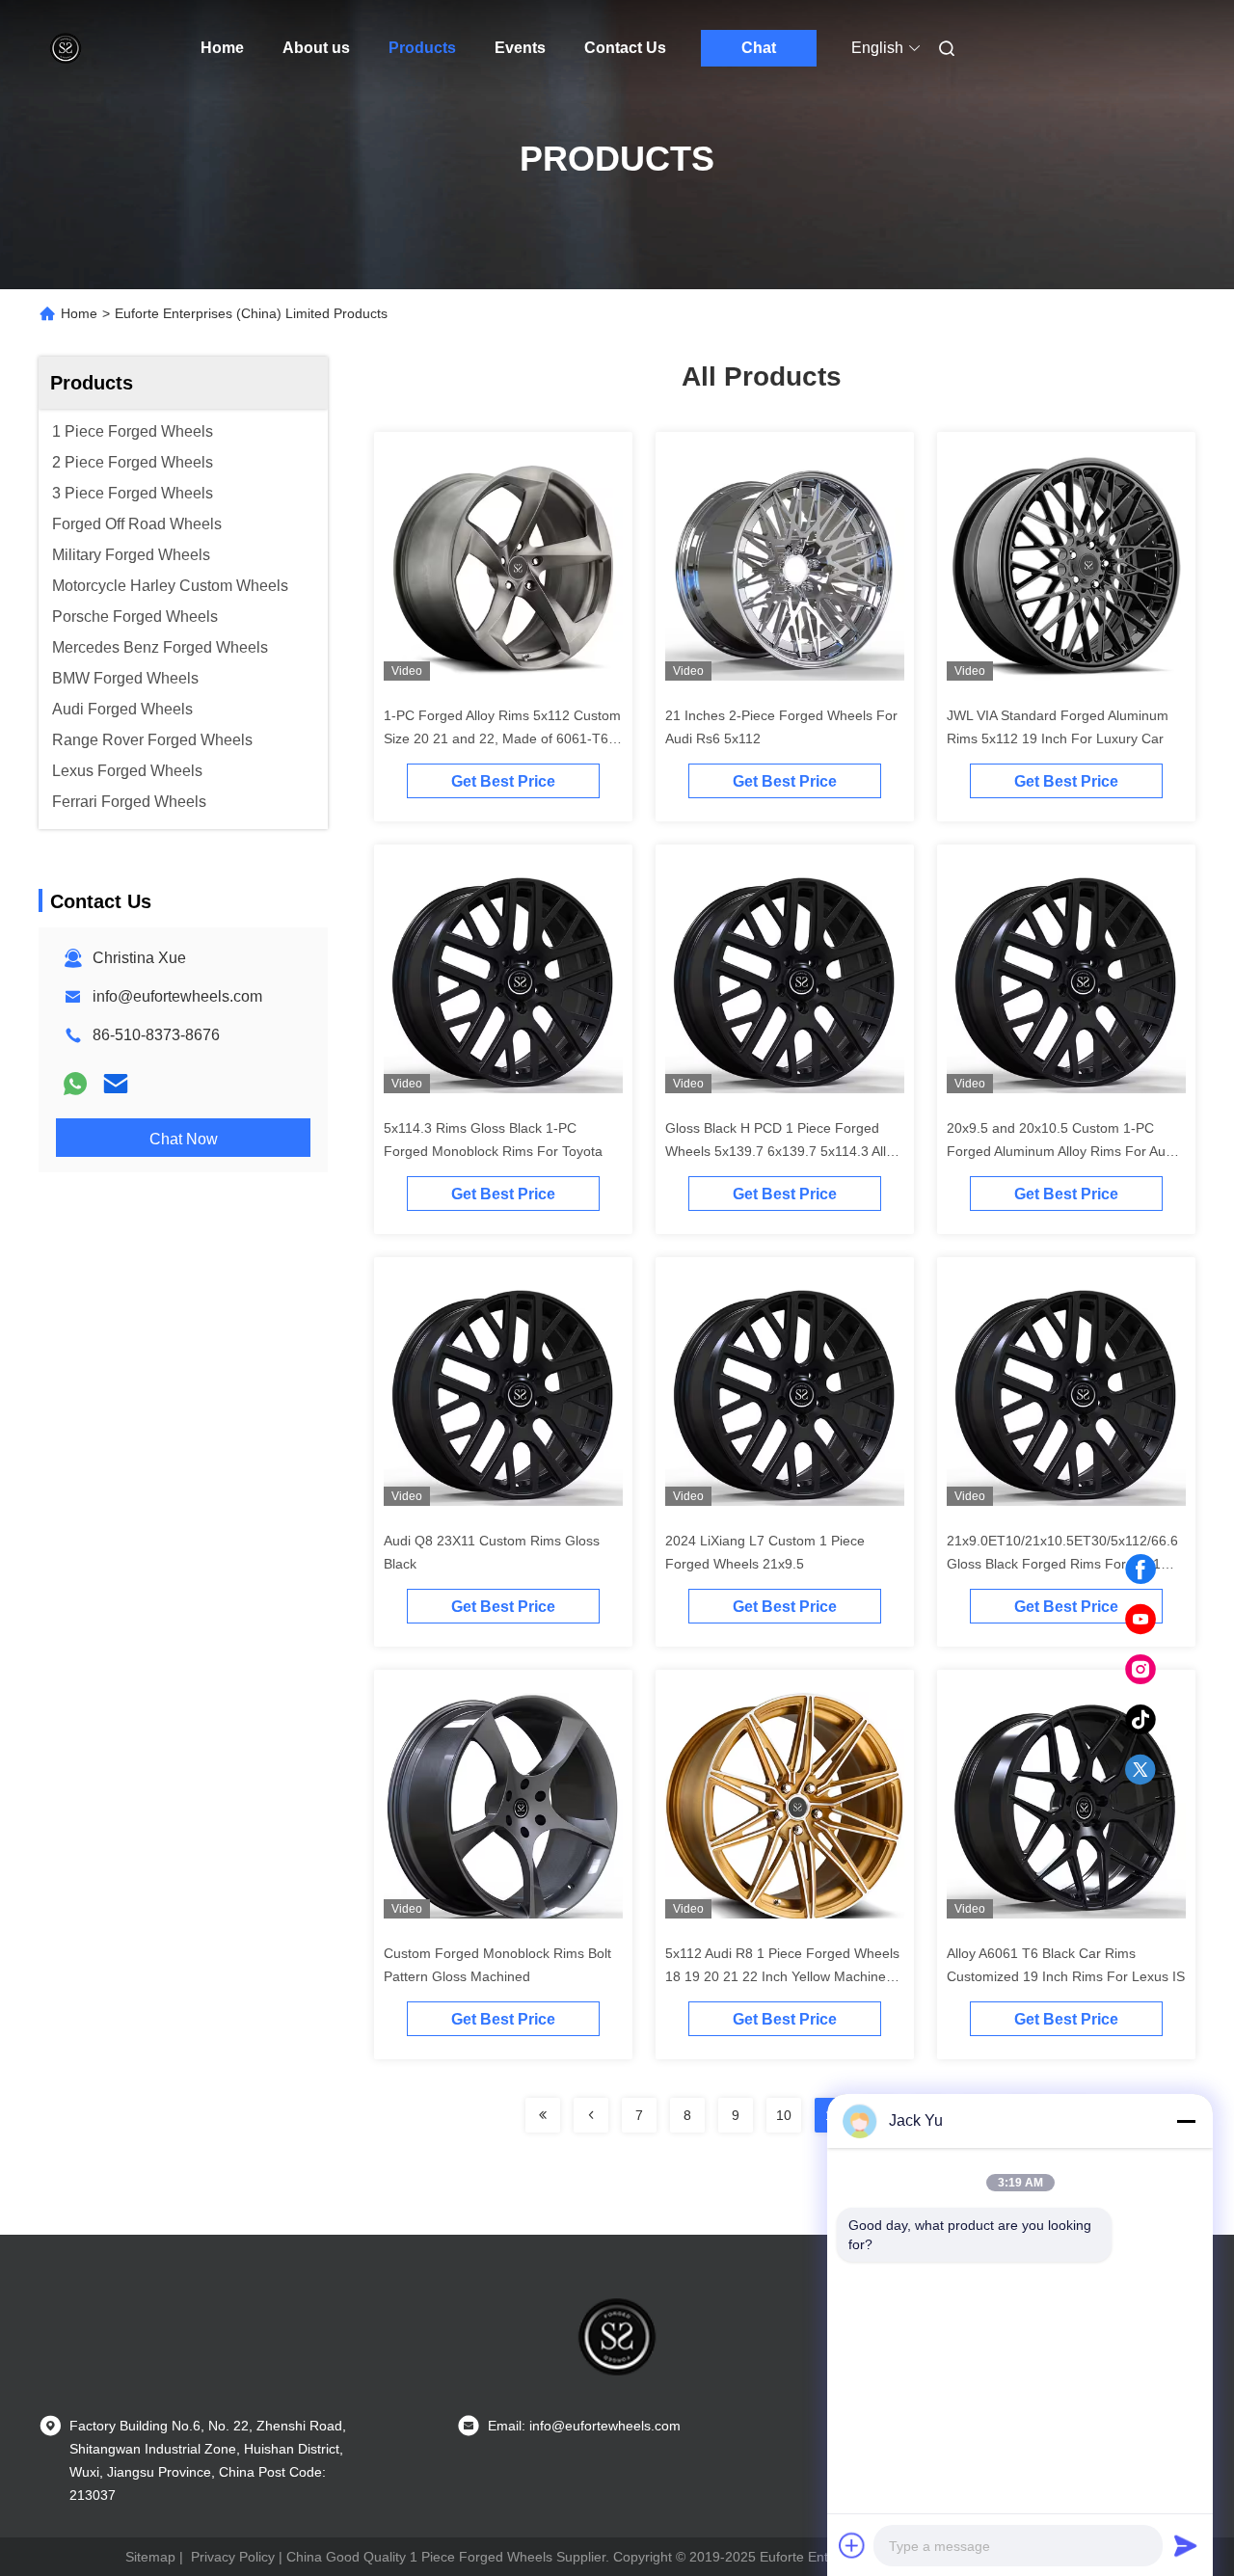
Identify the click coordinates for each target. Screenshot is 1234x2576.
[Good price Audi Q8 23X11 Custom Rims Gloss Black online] (503, 1394)
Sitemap (150, 2557)
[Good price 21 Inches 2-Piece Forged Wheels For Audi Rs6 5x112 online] (785, 569)
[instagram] (1140, 1670)
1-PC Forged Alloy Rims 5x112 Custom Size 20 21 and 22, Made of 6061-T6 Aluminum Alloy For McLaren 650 (502, 738)
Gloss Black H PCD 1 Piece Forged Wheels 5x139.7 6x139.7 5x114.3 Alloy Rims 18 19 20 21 (783, 1151)
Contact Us (625, 48)
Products (422, 48)
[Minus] (1186, 2121)
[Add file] (852, 2545)
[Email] (116, 1084)
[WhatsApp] (75, 1084)
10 (784, 2115)
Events (520, 48)
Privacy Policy (233, 2557)
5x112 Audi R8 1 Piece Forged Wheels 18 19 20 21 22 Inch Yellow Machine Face (782, 1976)
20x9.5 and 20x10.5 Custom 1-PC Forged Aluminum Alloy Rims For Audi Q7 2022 (1061, 1151)
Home (222, 48)
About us (316, 48)
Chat (759, 48)
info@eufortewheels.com (177, 996)
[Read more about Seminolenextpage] (543, 2115)
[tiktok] (1140, 1720)
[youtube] (1140, 1620)
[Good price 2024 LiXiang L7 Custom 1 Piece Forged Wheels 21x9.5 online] (785, 1394)
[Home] (66, 48)
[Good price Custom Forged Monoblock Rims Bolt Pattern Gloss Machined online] (503, 1807)
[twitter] (1140, 1770)
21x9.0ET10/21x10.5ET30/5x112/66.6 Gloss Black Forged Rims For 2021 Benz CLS (1062, 1564)
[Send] (1186, 2545)
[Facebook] (1140, 1570)
